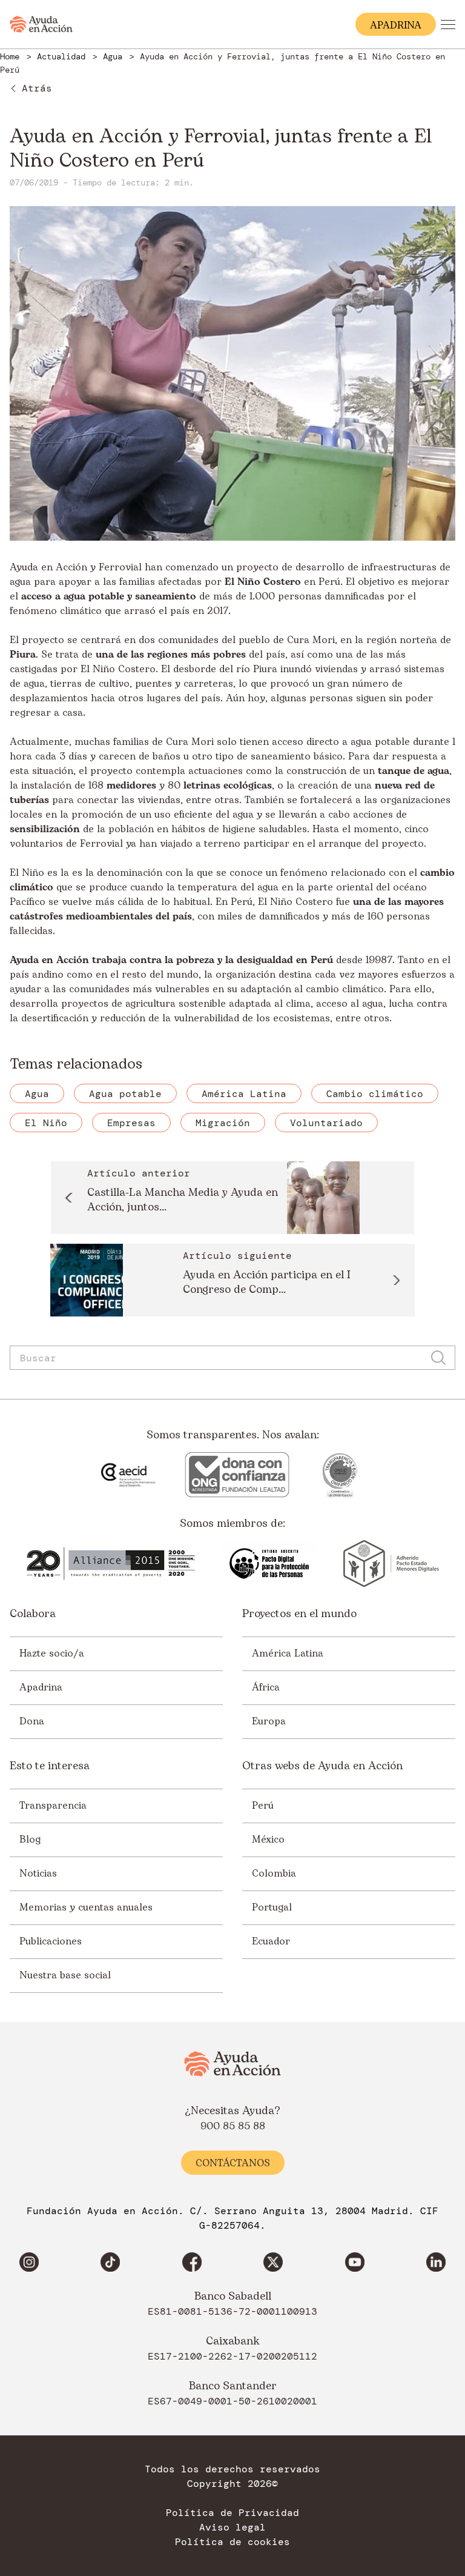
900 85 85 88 (233, 2126)
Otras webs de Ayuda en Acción (322, 1766)
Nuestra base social (65, 1975)
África (266, 1687)
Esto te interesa (50, 1766)
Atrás (37, 88)
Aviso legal (232, 2528)
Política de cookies (232, 2542)
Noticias (38, 1874)
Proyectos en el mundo (299, 1614)
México (268, 1840)
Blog (30, 1840)
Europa (269, 1721)
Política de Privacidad (232, 2513)
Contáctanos (233, 2163)
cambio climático (345, 989)
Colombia (274, 1874)
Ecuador (271, 1941)
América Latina (288, 1653)
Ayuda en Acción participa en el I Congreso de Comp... (267, 1283)
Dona (32, 1721)
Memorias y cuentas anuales (86, 1907)
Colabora (33, 1614)
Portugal (272, 1907)
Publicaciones (51, 1941)
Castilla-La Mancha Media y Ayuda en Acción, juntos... (183, 1200)
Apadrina (41, 1687)
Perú (322, 960)
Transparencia (53, 1806)
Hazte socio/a (52, 1653)
